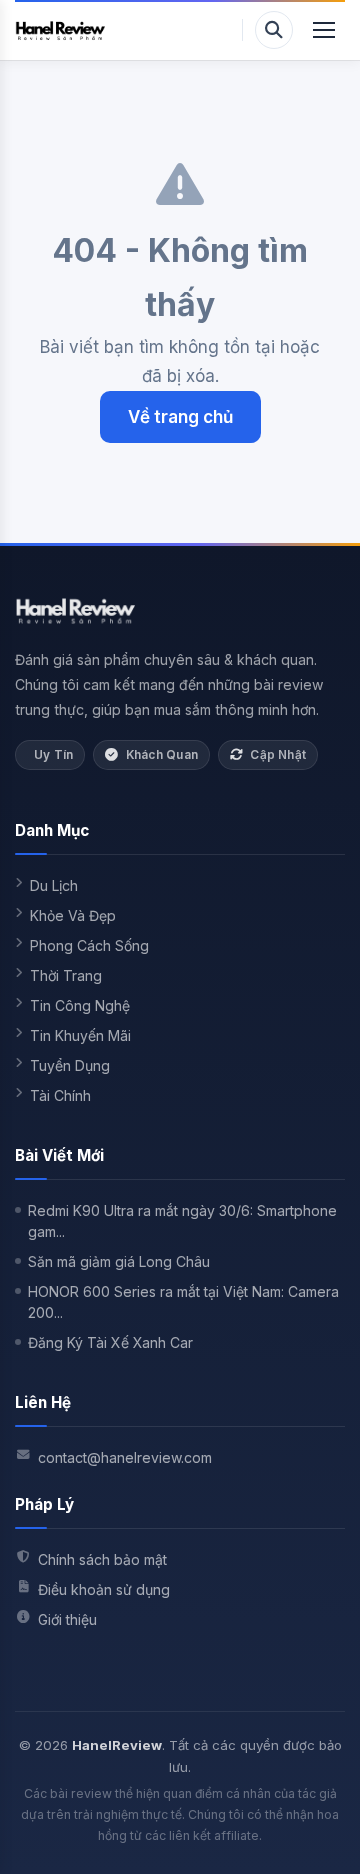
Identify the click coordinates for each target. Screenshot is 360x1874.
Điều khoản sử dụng (104, 1589)
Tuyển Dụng (70, 1065)
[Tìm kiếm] (274, 30)
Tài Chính (60, 1095)
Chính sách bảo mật (102, 1559)
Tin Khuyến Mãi (80, 1035)
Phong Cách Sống (89, 945)
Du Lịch (54, 885)
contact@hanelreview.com (125, 1457)
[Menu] (324, 30)
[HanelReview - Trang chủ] (60, 30)
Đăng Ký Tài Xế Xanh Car (110, 1342)
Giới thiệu (67, 1619)
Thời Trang (66, 975)
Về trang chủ (180, 417)
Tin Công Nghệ (80, 1005)
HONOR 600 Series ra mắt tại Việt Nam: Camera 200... (183, 1302)
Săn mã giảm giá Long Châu (119, 1261)
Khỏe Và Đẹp (73, 915)
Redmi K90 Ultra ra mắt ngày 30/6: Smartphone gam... (182, 1221)
